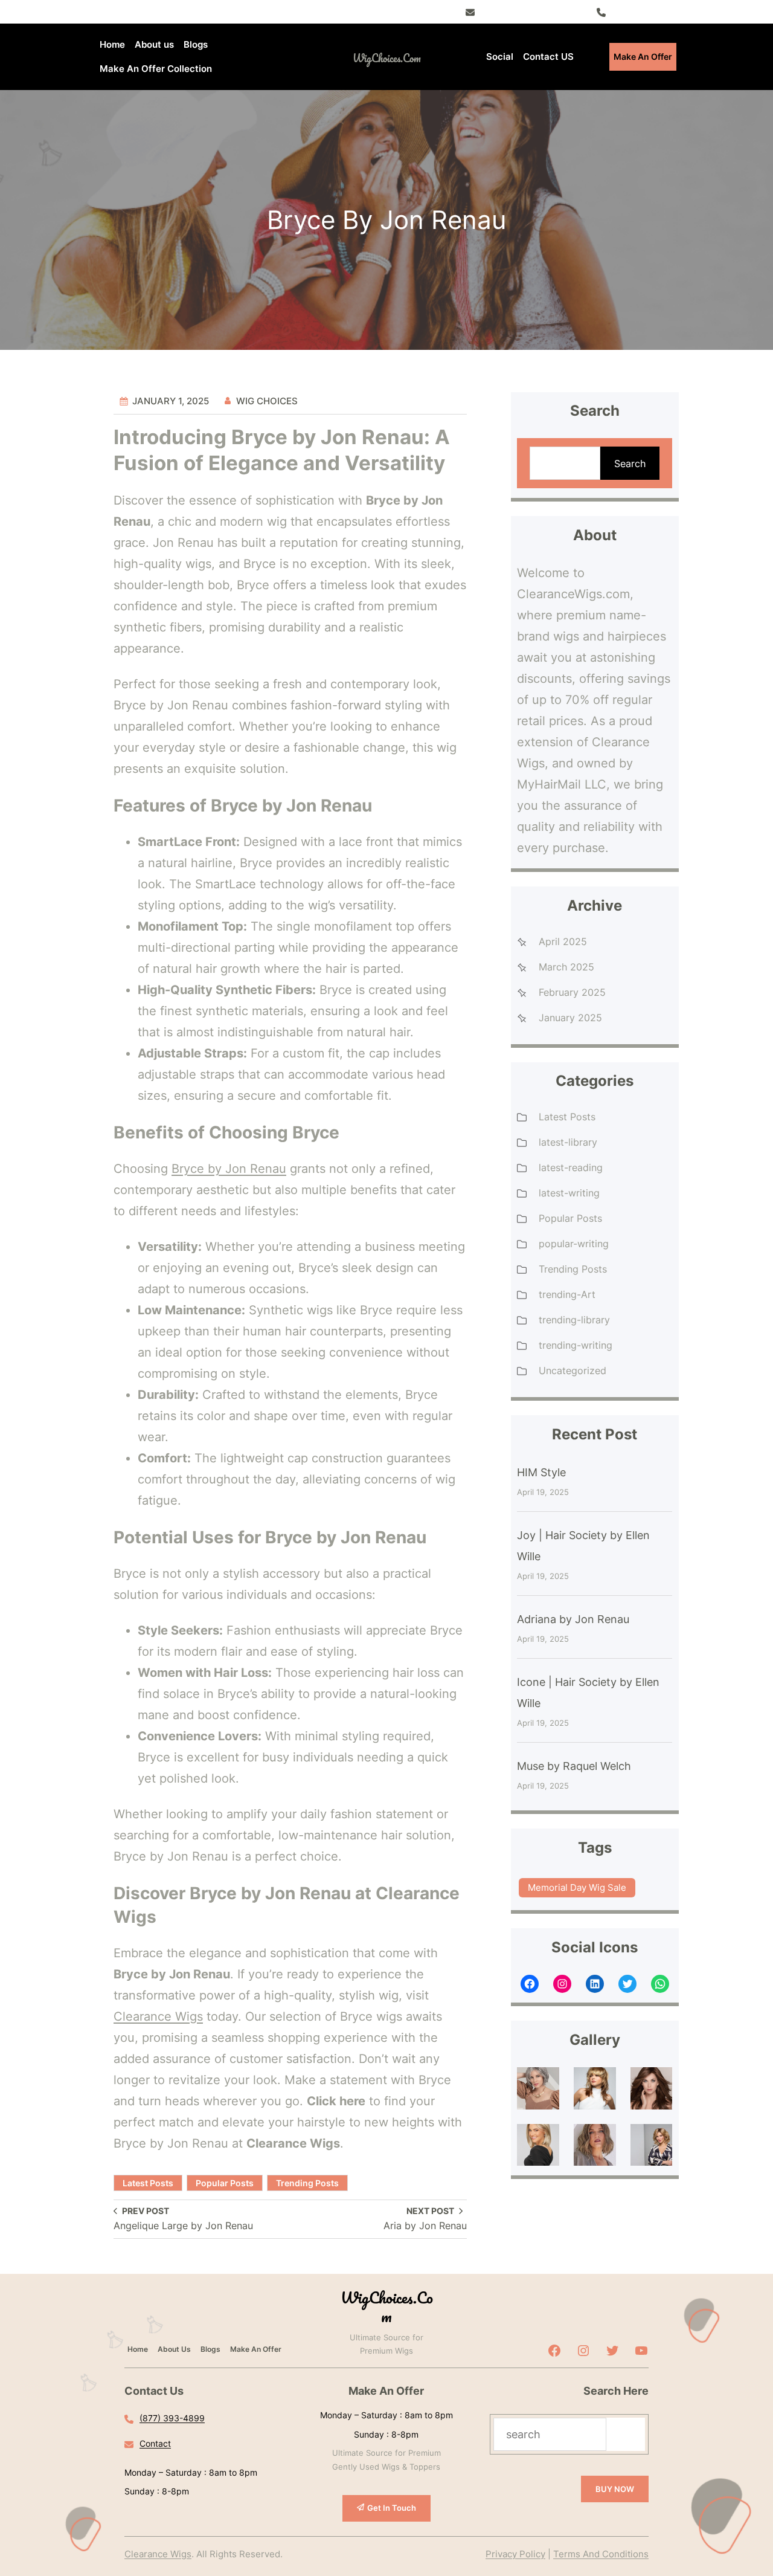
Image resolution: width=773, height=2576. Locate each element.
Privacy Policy (515, 2554)
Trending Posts (307, 2183)
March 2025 (566, 967)
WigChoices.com (387, 58)
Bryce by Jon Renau (229, 1169)
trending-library (574, 1320)
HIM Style (541, 1472)
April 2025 (563, 941)
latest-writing (569, 1193)
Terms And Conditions (601, 2554)
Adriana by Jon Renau (573, 1619)
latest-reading (571, 1167)
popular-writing (574, 1244)
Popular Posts (225, 2183)
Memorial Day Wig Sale (577, 1887)
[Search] (626, 2434)
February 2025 (572, 992)
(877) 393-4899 (643, 11)
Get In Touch (392, 2508)
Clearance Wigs (158, 2016)
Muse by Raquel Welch (574, 1766)
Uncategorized (573, 1370)
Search (630, 463)
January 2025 (570, 1018)
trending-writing (576, 1345)
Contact (155, 2443)
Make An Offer (643, 56)
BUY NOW (615, 2489)
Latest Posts (148, 2183)
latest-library (568, 1142)
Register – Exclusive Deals (532, 11)
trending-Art (567, 1294)
